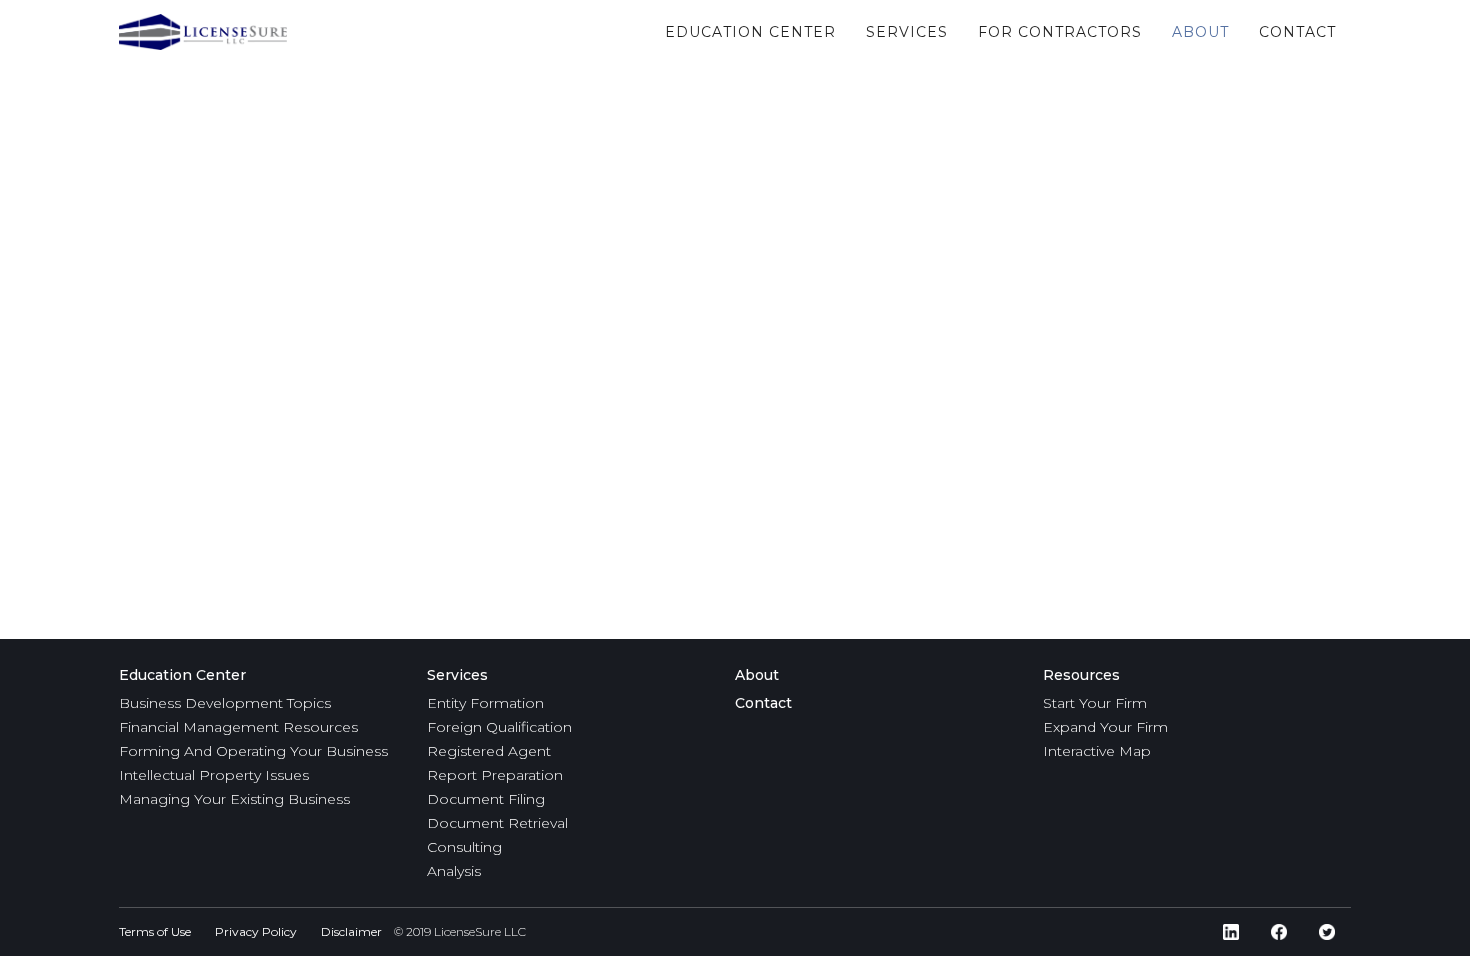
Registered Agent (489, 751)
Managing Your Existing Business (234, 799)
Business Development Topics (225, 703)
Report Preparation (495, 775)
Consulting (464, 847)
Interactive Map (1097, 751)
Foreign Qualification (499, 727)
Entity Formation (485, 703)
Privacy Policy (256, 931)
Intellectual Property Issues (214, 775)
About (757, 675)
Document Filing (486, 799)
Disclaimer (351, 931)
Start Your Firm (1095, 703)
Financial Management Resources (238, 727)
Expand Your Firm (1105, 727)
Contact (763, 703)
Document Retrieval (497, 823)
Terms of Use (155, 931)
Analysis (454, 871)
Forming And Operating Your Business (253, 751)
